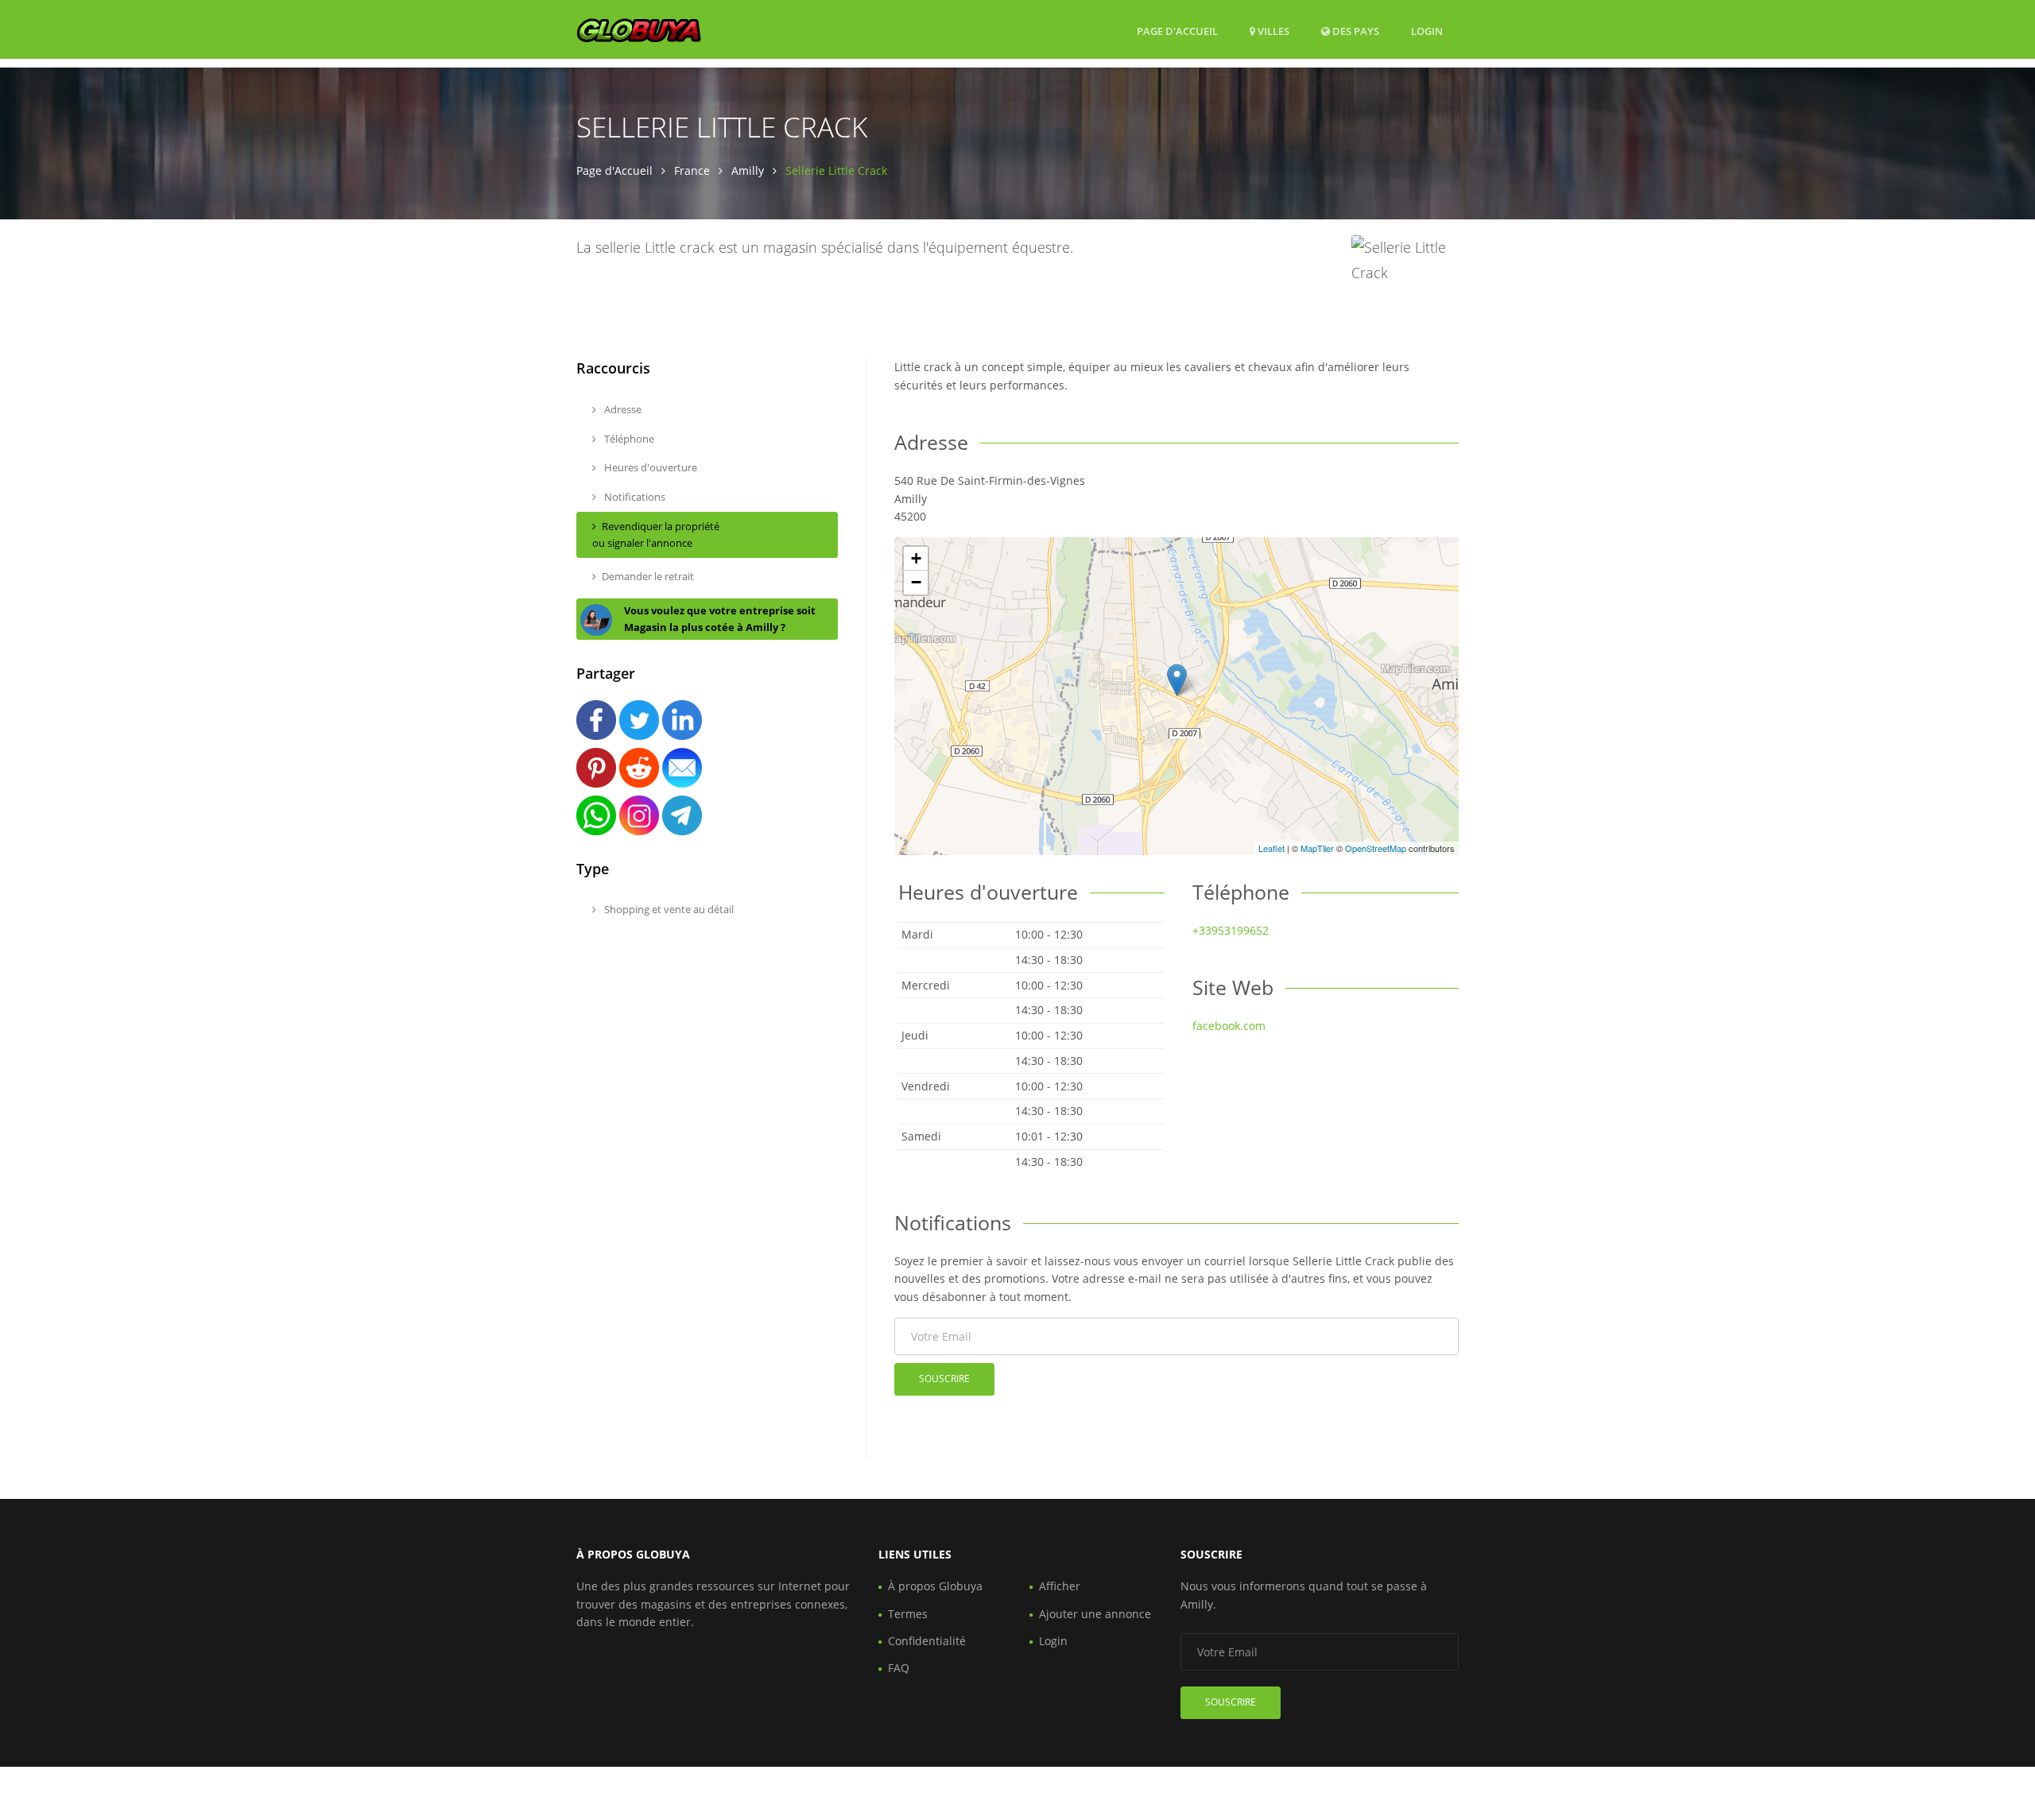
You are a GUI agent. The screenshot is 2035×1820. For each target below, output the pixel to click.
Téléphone (628, 439)
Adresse (622, 409)
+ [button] (916, 558)
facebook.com (1229, 1026)
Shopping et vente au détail (668, 909)
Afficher (1060, 1586)
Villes (1272, 31)
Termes (908, 1614)
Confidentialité (927, 1641)
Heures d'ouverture (649, 467)
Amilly (748, 170)
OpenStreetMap (1376, 848)
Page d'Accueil (1177, 31)
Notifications (634, 497)
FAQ (899, 1668)
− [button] (916, 582)
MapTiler (1317, 848)
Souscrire (944, 1379)
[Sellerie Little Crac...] (1177, 680)
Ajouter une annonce (1095, 1614)
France (692, 170)
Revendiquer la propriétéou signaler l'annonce (656, 534)
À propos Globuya (935, 1586)
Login (1427, 31)
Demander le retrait (648, 576)
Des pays (1355, 31)
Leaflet (1271, 848)
